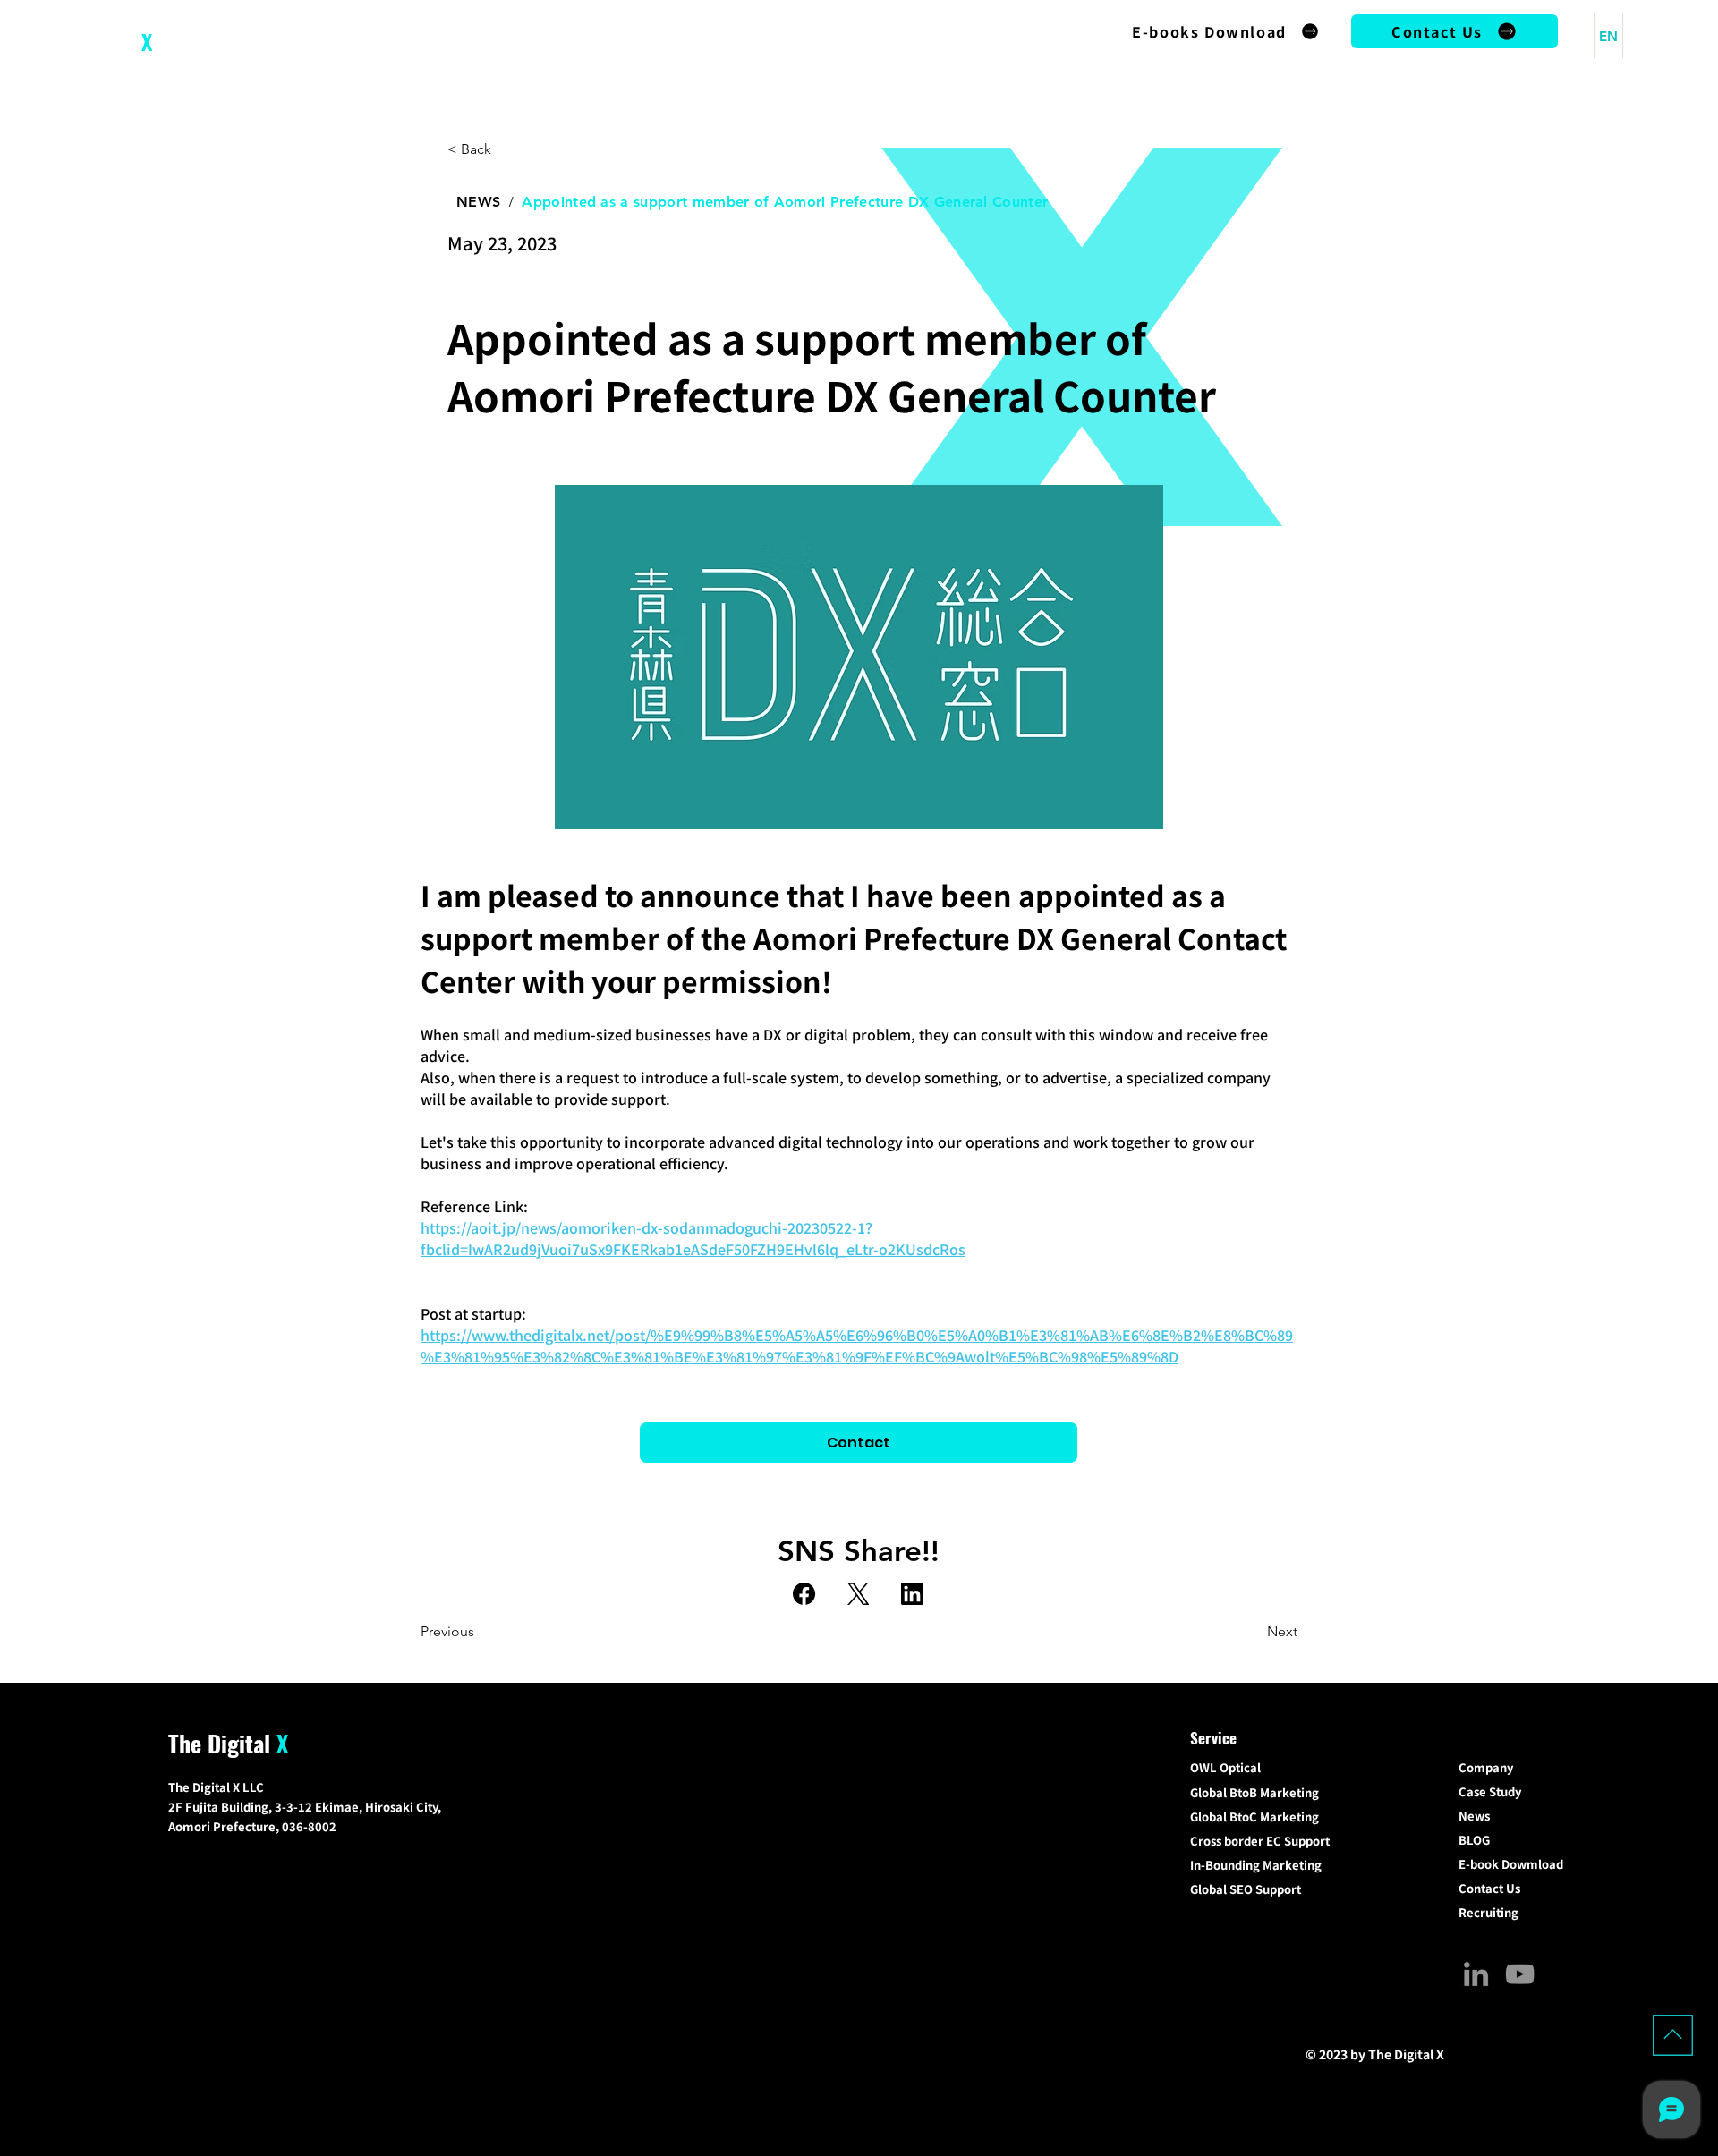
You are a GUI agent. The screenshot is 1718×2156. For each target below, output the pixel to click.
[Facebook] (804, 1594)
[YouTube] (1520, 1974)
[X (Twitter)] (859, 1594)
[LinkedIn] (912, 1594)
